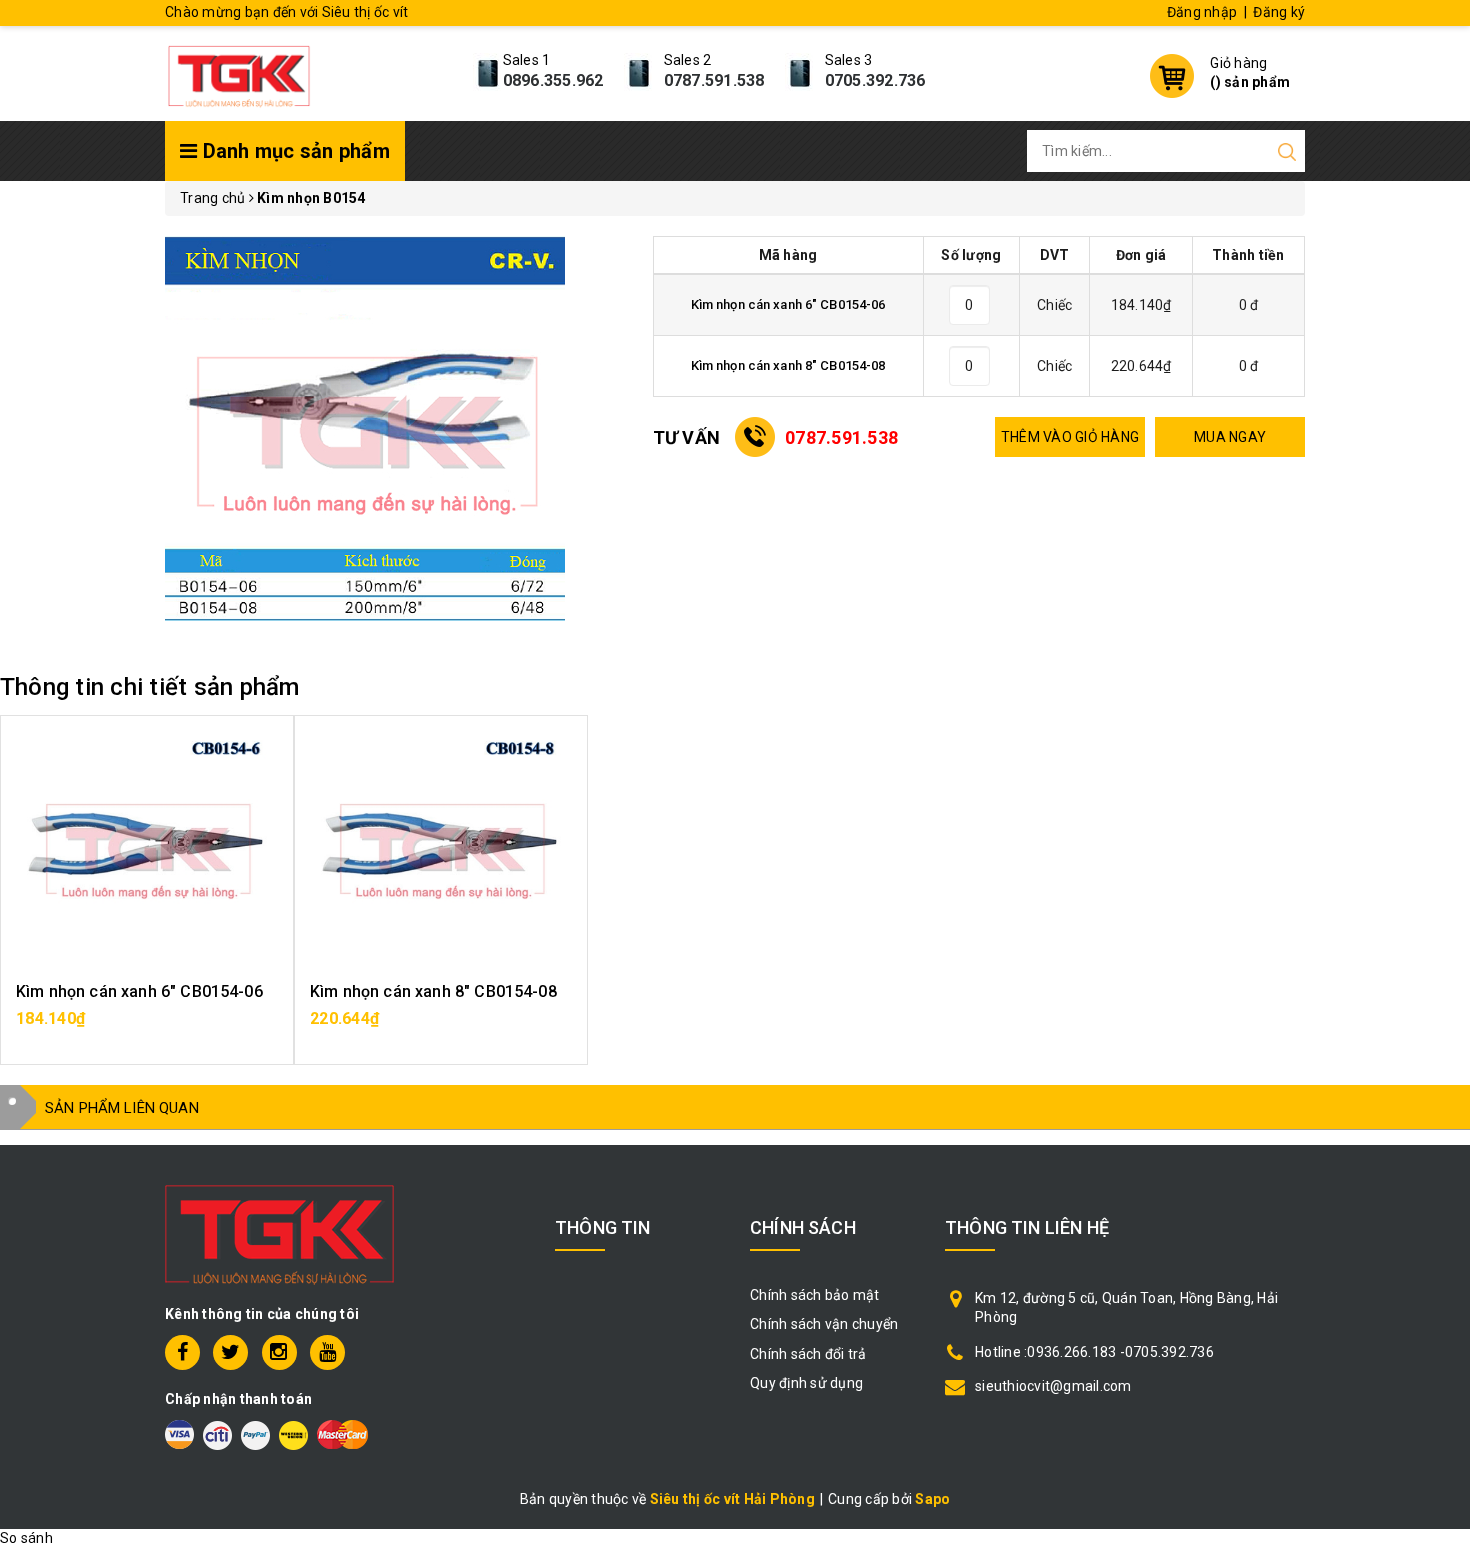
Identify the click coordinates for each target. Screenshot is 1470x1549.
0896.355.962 (553, 80)
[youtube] (327, 1352)
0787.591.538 (714, 80)
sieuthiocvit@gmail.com (1053, 1386)
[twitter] (230, 1352)
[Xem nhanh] (147, 851)
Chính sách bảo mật (815, 1295)
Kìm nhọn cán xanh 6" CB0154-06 (139, 991)
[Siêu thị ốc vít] (239, 71)
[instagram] (279, 1352)
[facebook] (182, 1352)
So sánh (26, 1538)
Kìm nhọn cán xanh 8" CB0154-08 (433, 991)
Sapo (932, 1499)
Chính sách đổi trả (808, 1354)
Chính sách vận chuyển (824, 1324)
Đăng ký (1279, 12)
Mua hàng (147, 1029)
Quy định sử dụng (806, 1383)
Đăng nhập (1202, 12)
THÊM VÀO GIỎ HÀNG (1070, 437)
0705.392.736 (875, 80)
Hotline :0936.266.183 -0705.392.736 (1094, 1352)
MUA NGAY (1230, 437)
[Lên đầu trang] (1440, 1069)
